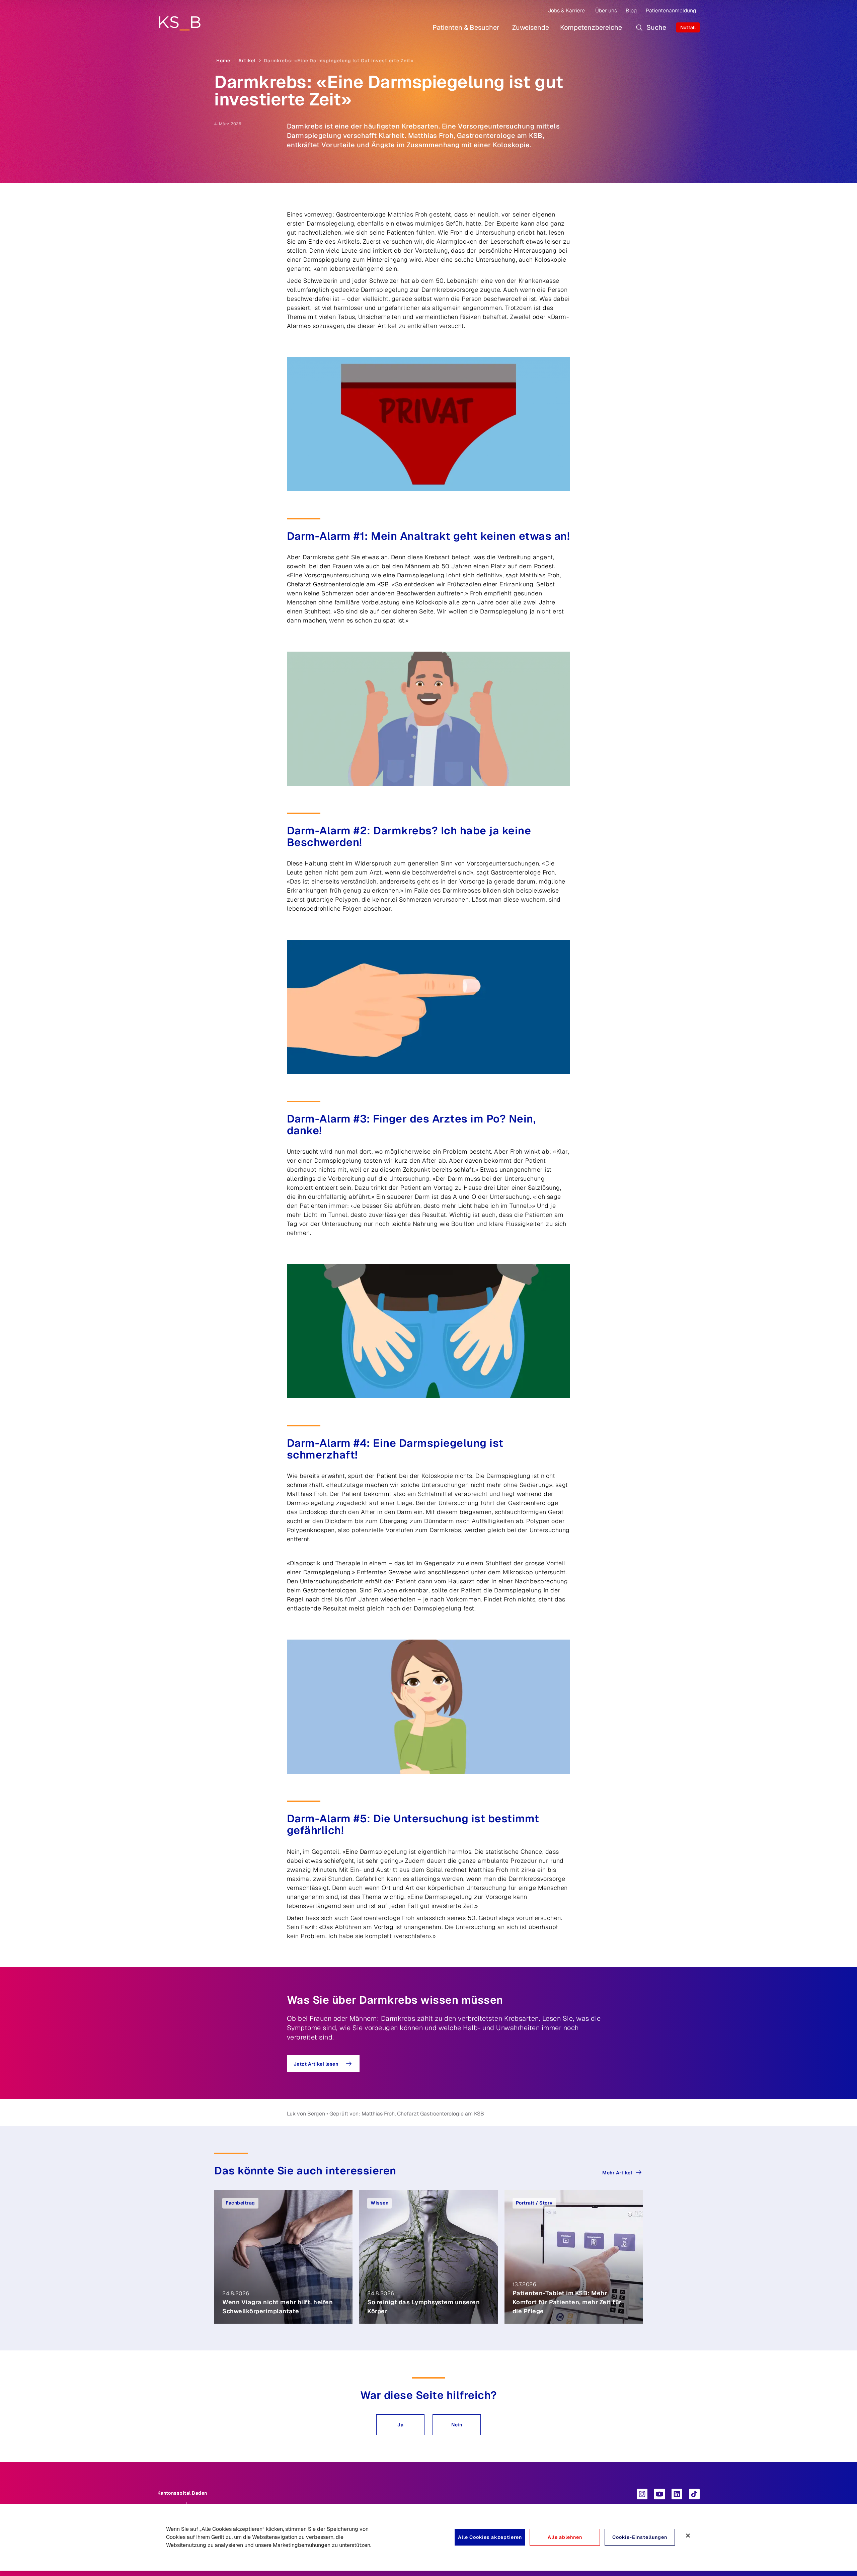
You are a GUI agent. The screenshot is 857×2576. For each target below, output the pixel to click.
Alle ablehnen (565, 2537)
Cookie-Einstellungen (640, 2537)
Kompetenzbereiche (591, 27)
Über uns (606, 11)
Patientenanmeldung (671, 11)
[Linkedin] (677, 2494)
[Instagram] (642, 2494)
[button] (400, 2425)
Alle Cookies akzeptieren (490, 2537)
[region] (428, 2537)
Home (223, 61)
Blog (631, 11)
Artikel (247, 61)
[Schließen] (688, 2536)
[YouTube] (659, 2494)
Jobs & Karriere (566, 11)
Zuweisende (531, 27)
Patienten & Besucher (466, 27)
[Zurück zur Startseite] (180, 23)
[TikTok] (694, 2494)
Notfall (688, 27)
